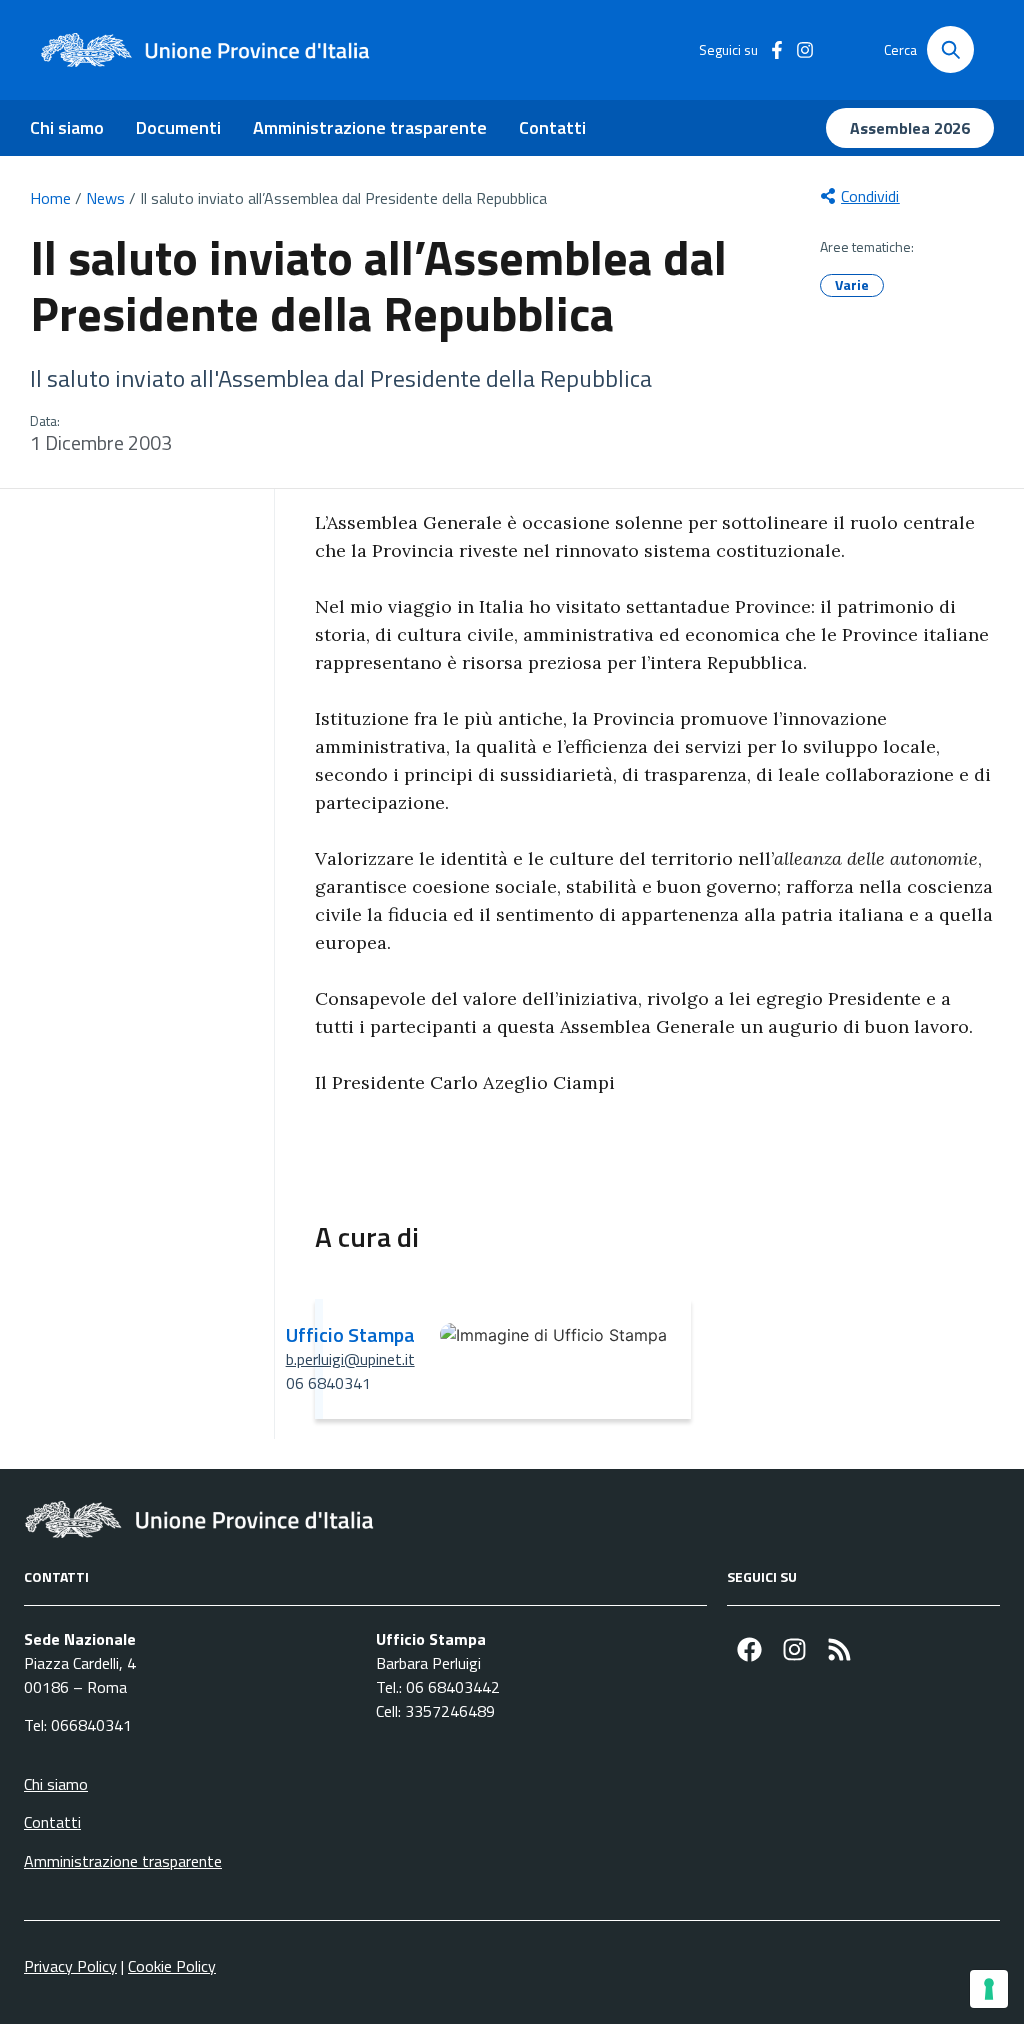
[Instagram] (794, 1649)
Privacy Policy (70, 1966)
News (105, 198)
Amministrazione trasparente (370, 127)
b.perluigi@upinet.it (350, 1359)
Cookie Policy (172, 1966)
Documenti (178, 127)
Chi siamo (67, 127)
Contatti (552, 127)
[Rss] (839, 1649)
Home (50, 198)
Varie (852, 284)
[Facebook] (749, 1649)
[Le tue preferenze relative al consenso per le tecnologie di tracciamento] (989, 1989)
